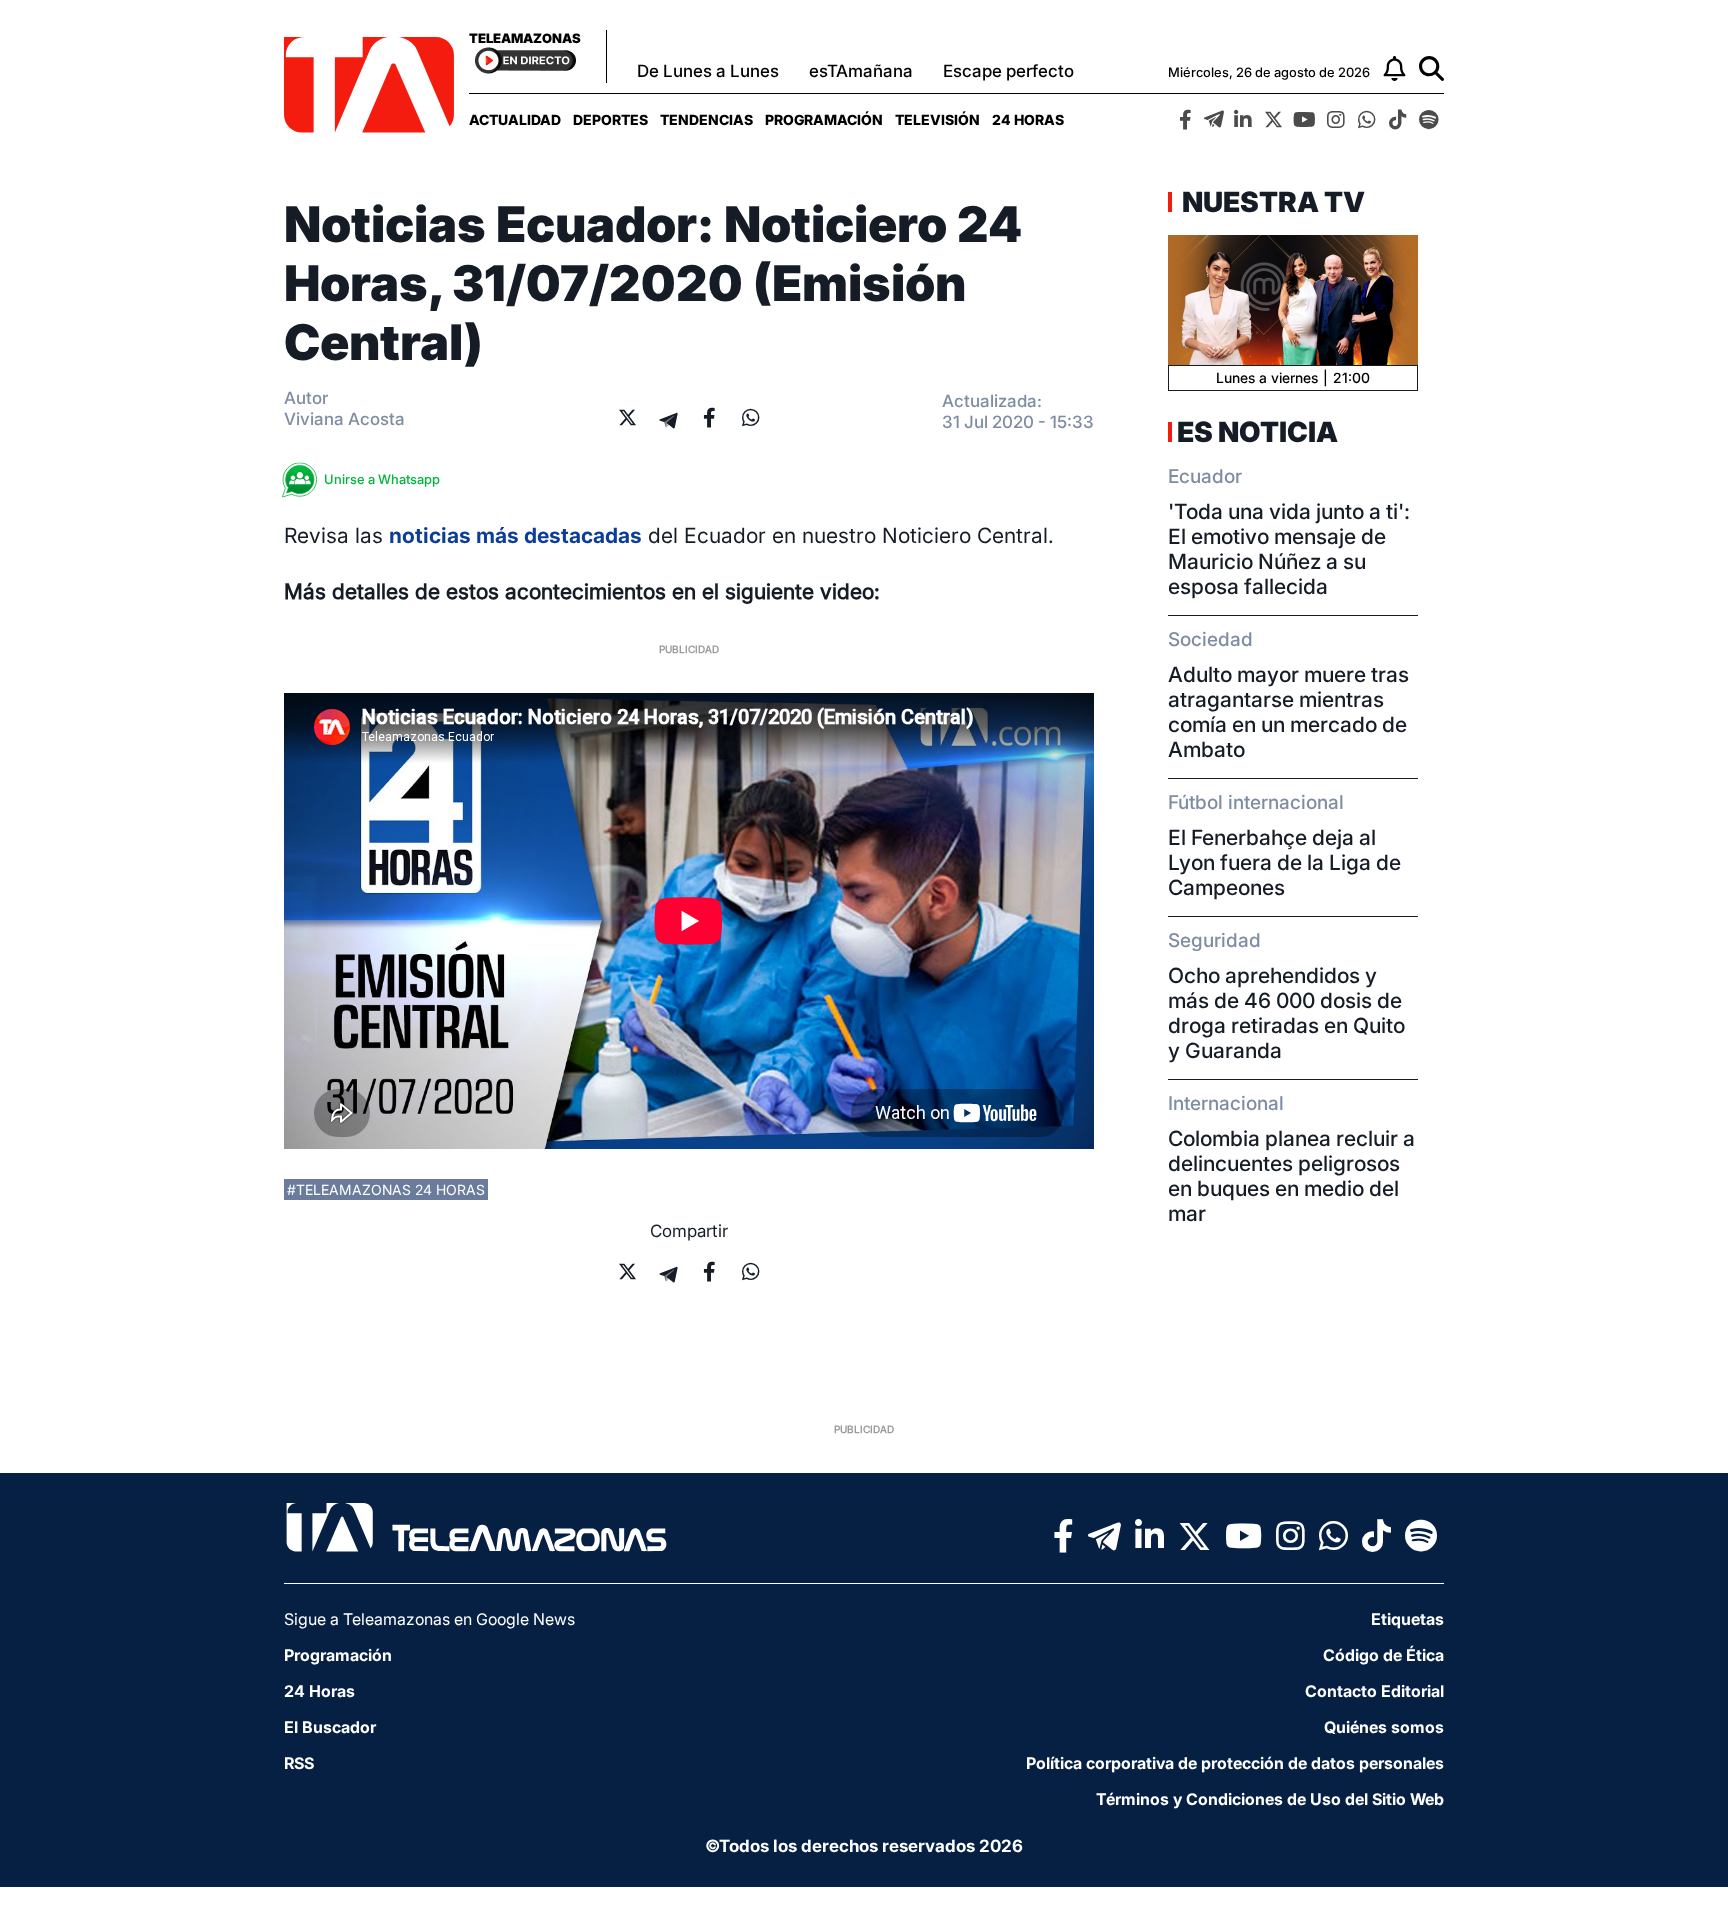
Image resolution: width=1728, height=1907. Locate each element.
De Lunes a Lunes (708, 71)
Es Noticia (1257, 432)
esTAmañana (861, 71)
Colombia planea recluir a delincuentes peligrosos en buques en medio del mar (1291, 1176)
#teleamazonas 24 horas (386, 1189)
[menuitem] (515, 119)
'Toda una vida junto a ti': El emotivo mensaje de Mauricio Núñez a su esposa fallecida (1289, 549)
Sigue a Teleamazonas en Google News (429, 1619)
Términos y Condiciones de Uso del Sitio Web (1270, 1799)
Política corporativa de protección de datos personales (1235, 1763)
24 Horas (1028, 119)
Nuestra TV (1271, 202)
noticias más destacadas (515, 535)
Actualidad (515, 119)
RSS (299, 1763)
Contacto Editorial (1374, 1691)
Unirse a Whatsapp (382, 479)
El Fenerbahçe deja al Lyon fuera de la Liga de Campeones (1284, 862)
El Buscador (330, 1727)
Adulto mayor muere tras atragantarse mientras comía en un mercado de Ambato (1288, 712)
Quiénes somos (1384, 1727)
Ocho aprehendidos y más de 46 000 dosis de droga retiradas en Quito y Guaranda (1286, 1013)
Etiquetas (1407, 1619)
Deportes (610, 119)
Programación (824, 119)
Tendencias (706, 119)
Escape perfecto (1008, 71)
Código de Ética (1383, 1655)
